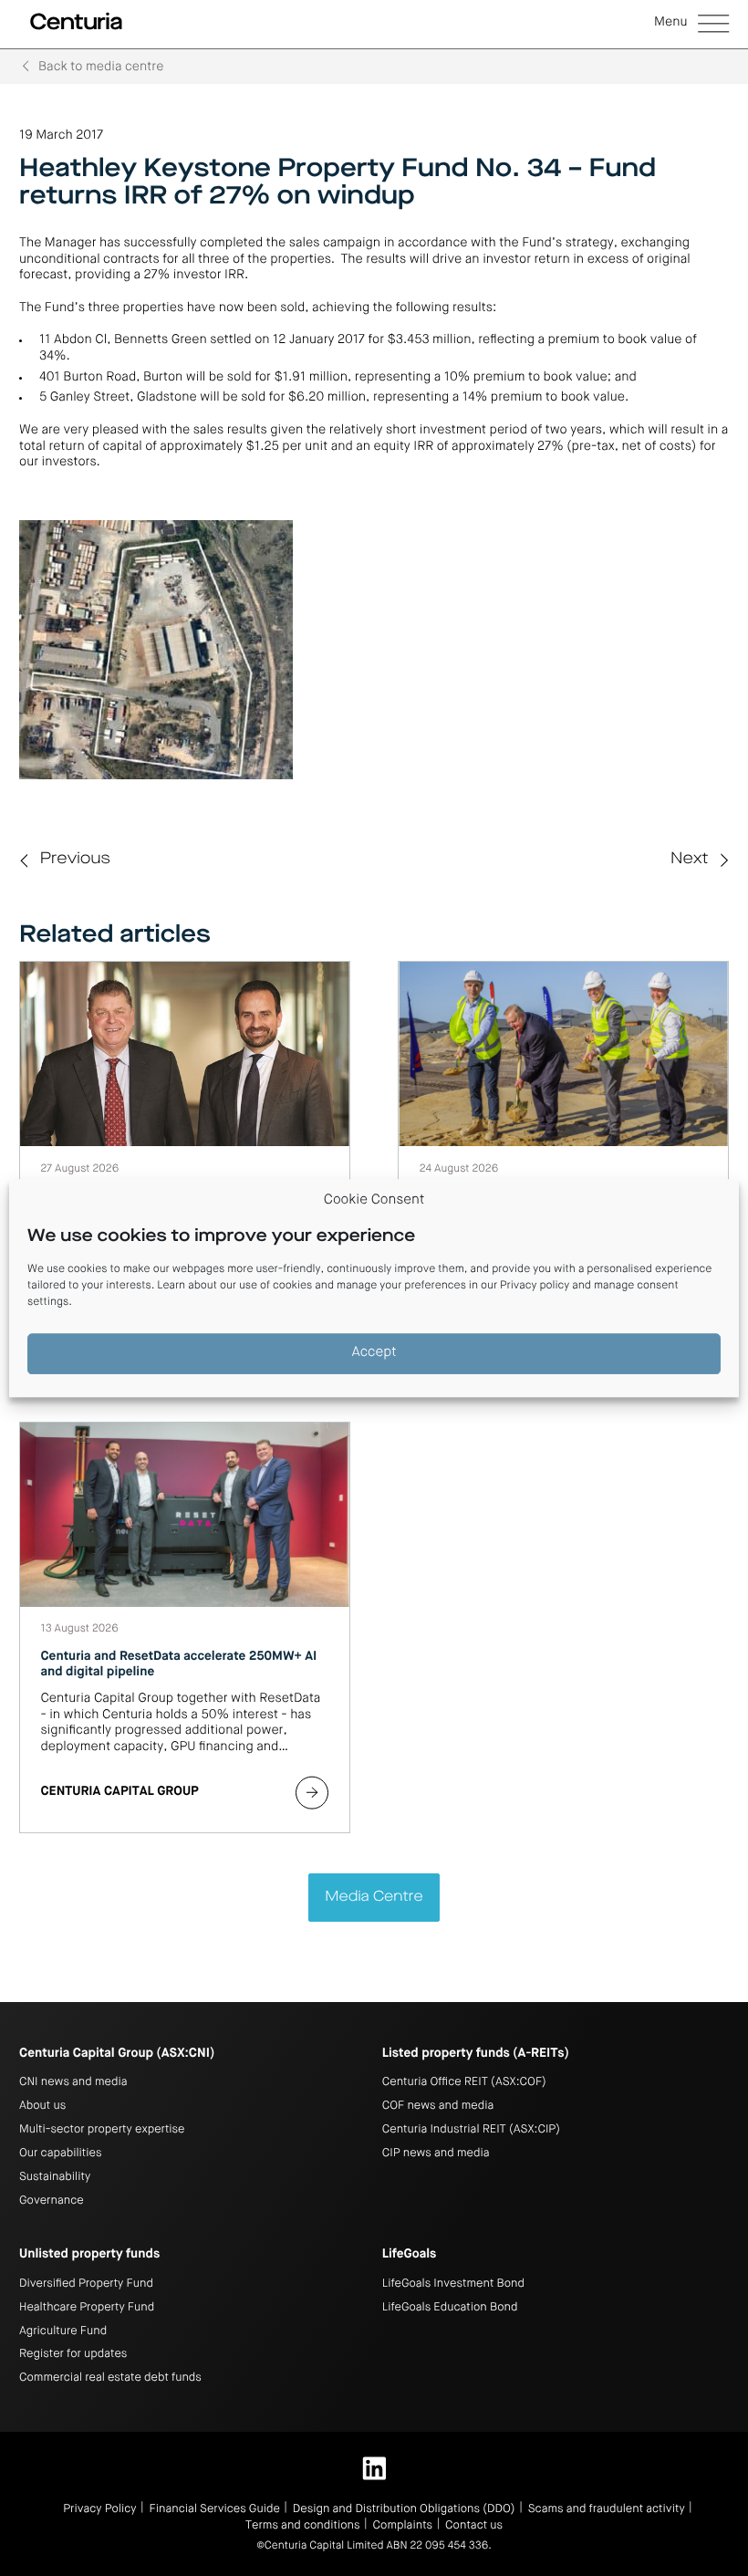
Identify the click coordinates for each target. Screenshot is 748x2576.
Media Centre (374, 1897)
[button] (691, 25)
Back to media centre (101, 68)
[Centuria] (76, 22)
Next (689, 860)
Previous (75, 860)
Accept (374, 1354)
